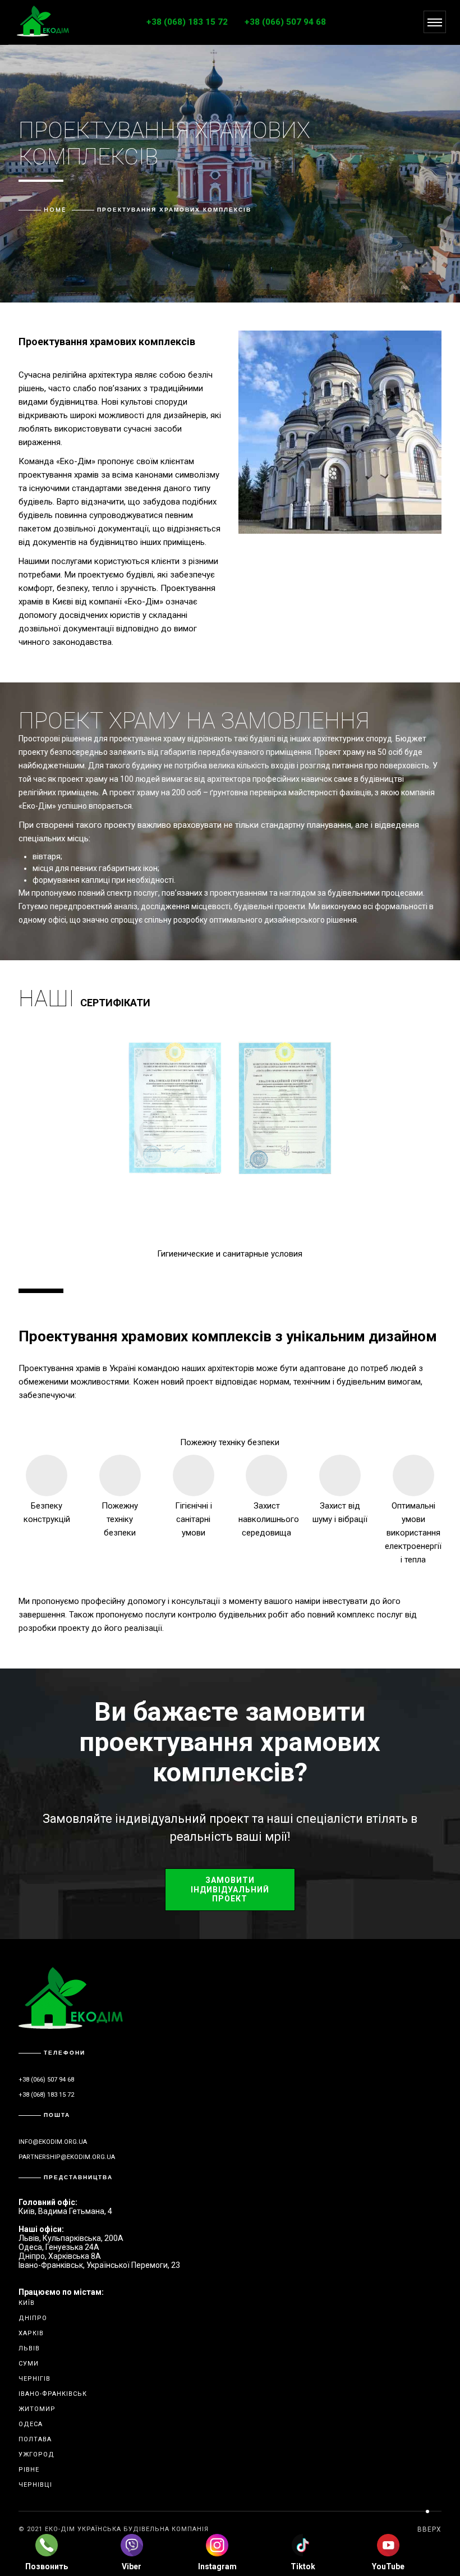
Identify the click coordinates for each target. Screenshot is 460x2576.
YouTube (388, 2566)
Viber (132, 2566)
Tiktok (303, 2566)
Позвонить (47, 2566)
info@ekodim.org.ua (53, 2142)
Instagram (217, 2566)
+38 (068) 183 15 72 (187, 22)
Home (55, 210)
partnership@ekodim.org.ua (67, 2157)
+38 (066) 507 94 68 (285, 22)
